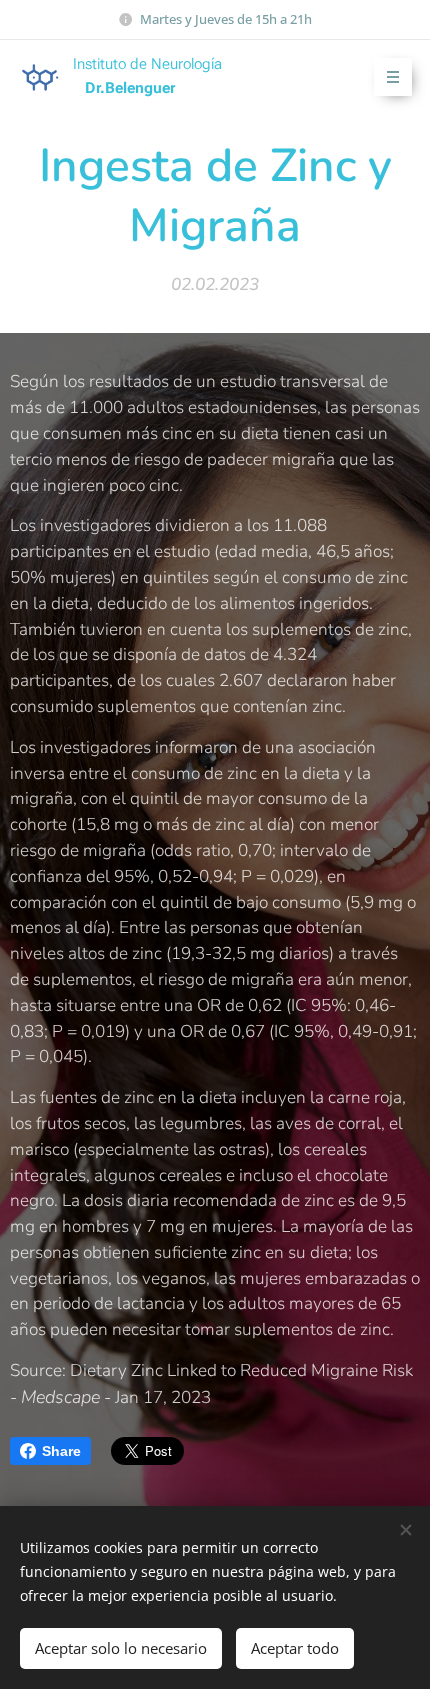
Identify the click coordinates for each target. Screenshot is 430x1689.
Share (61, 1451)
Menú (393, 77)
